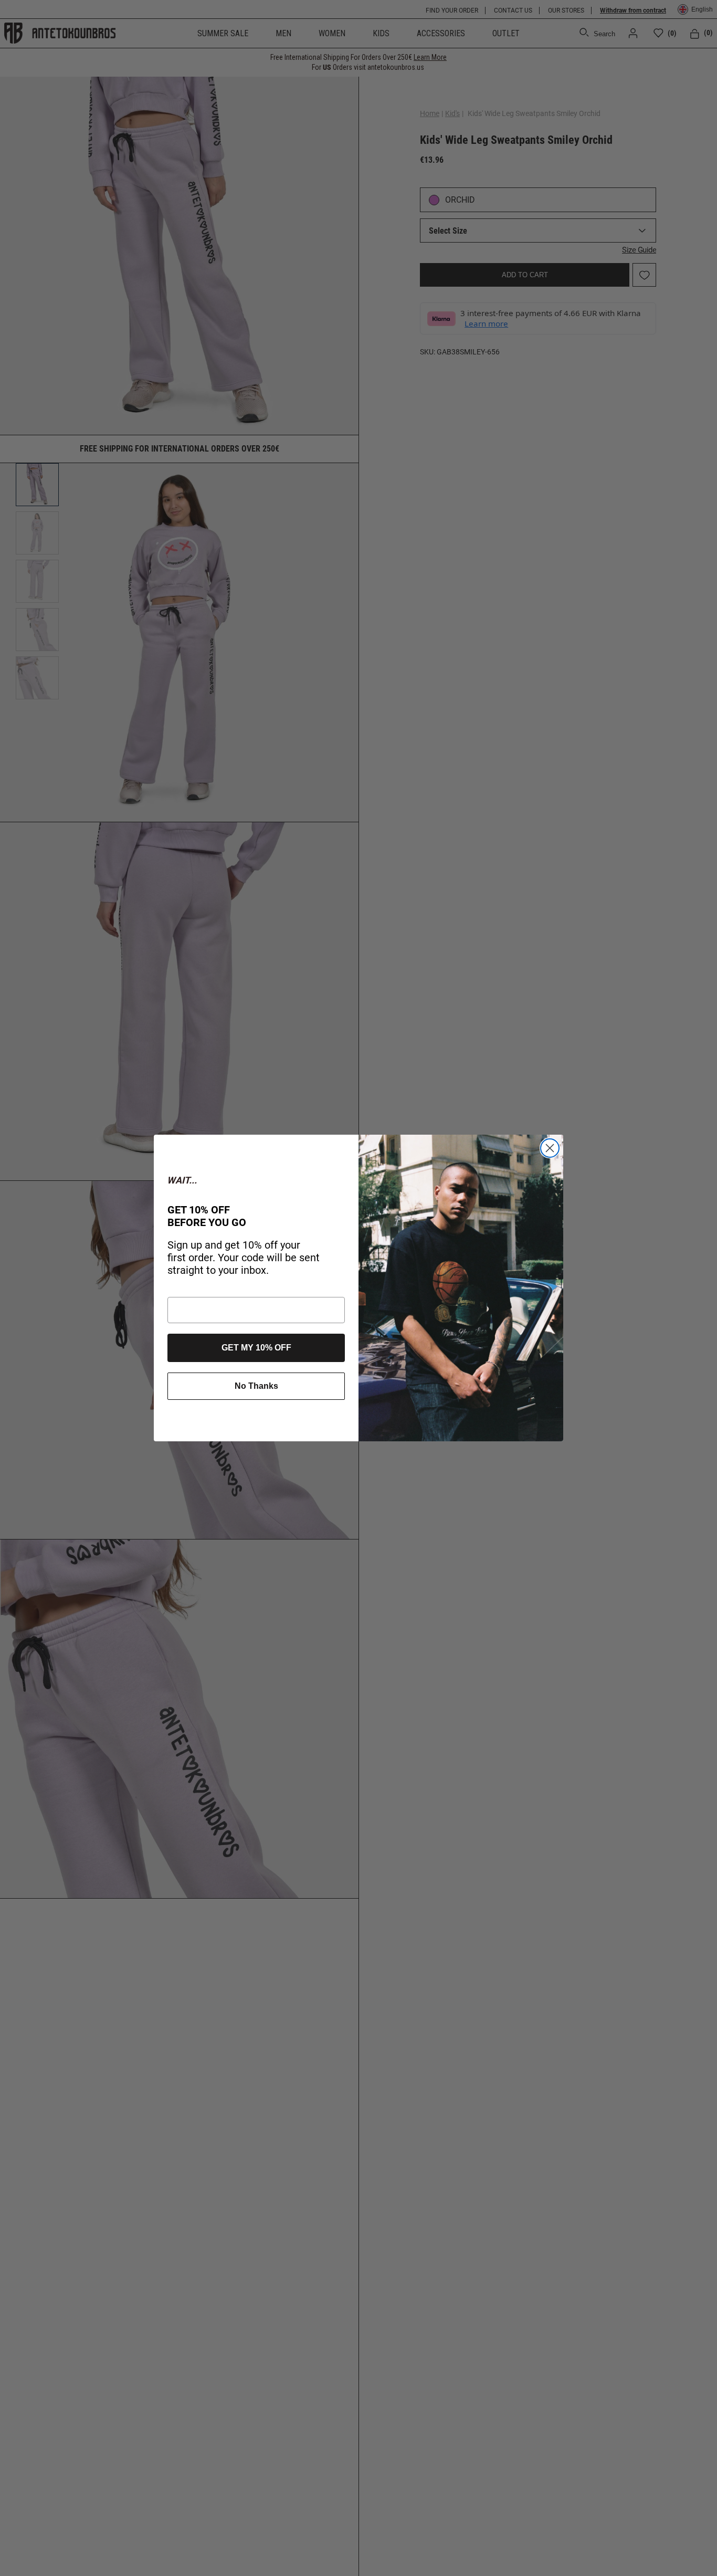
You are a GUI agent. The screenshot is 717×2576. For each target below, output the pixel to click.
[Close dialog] (550, 1148)
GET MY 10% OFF (256, 1348)
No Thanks (256, 1386)
